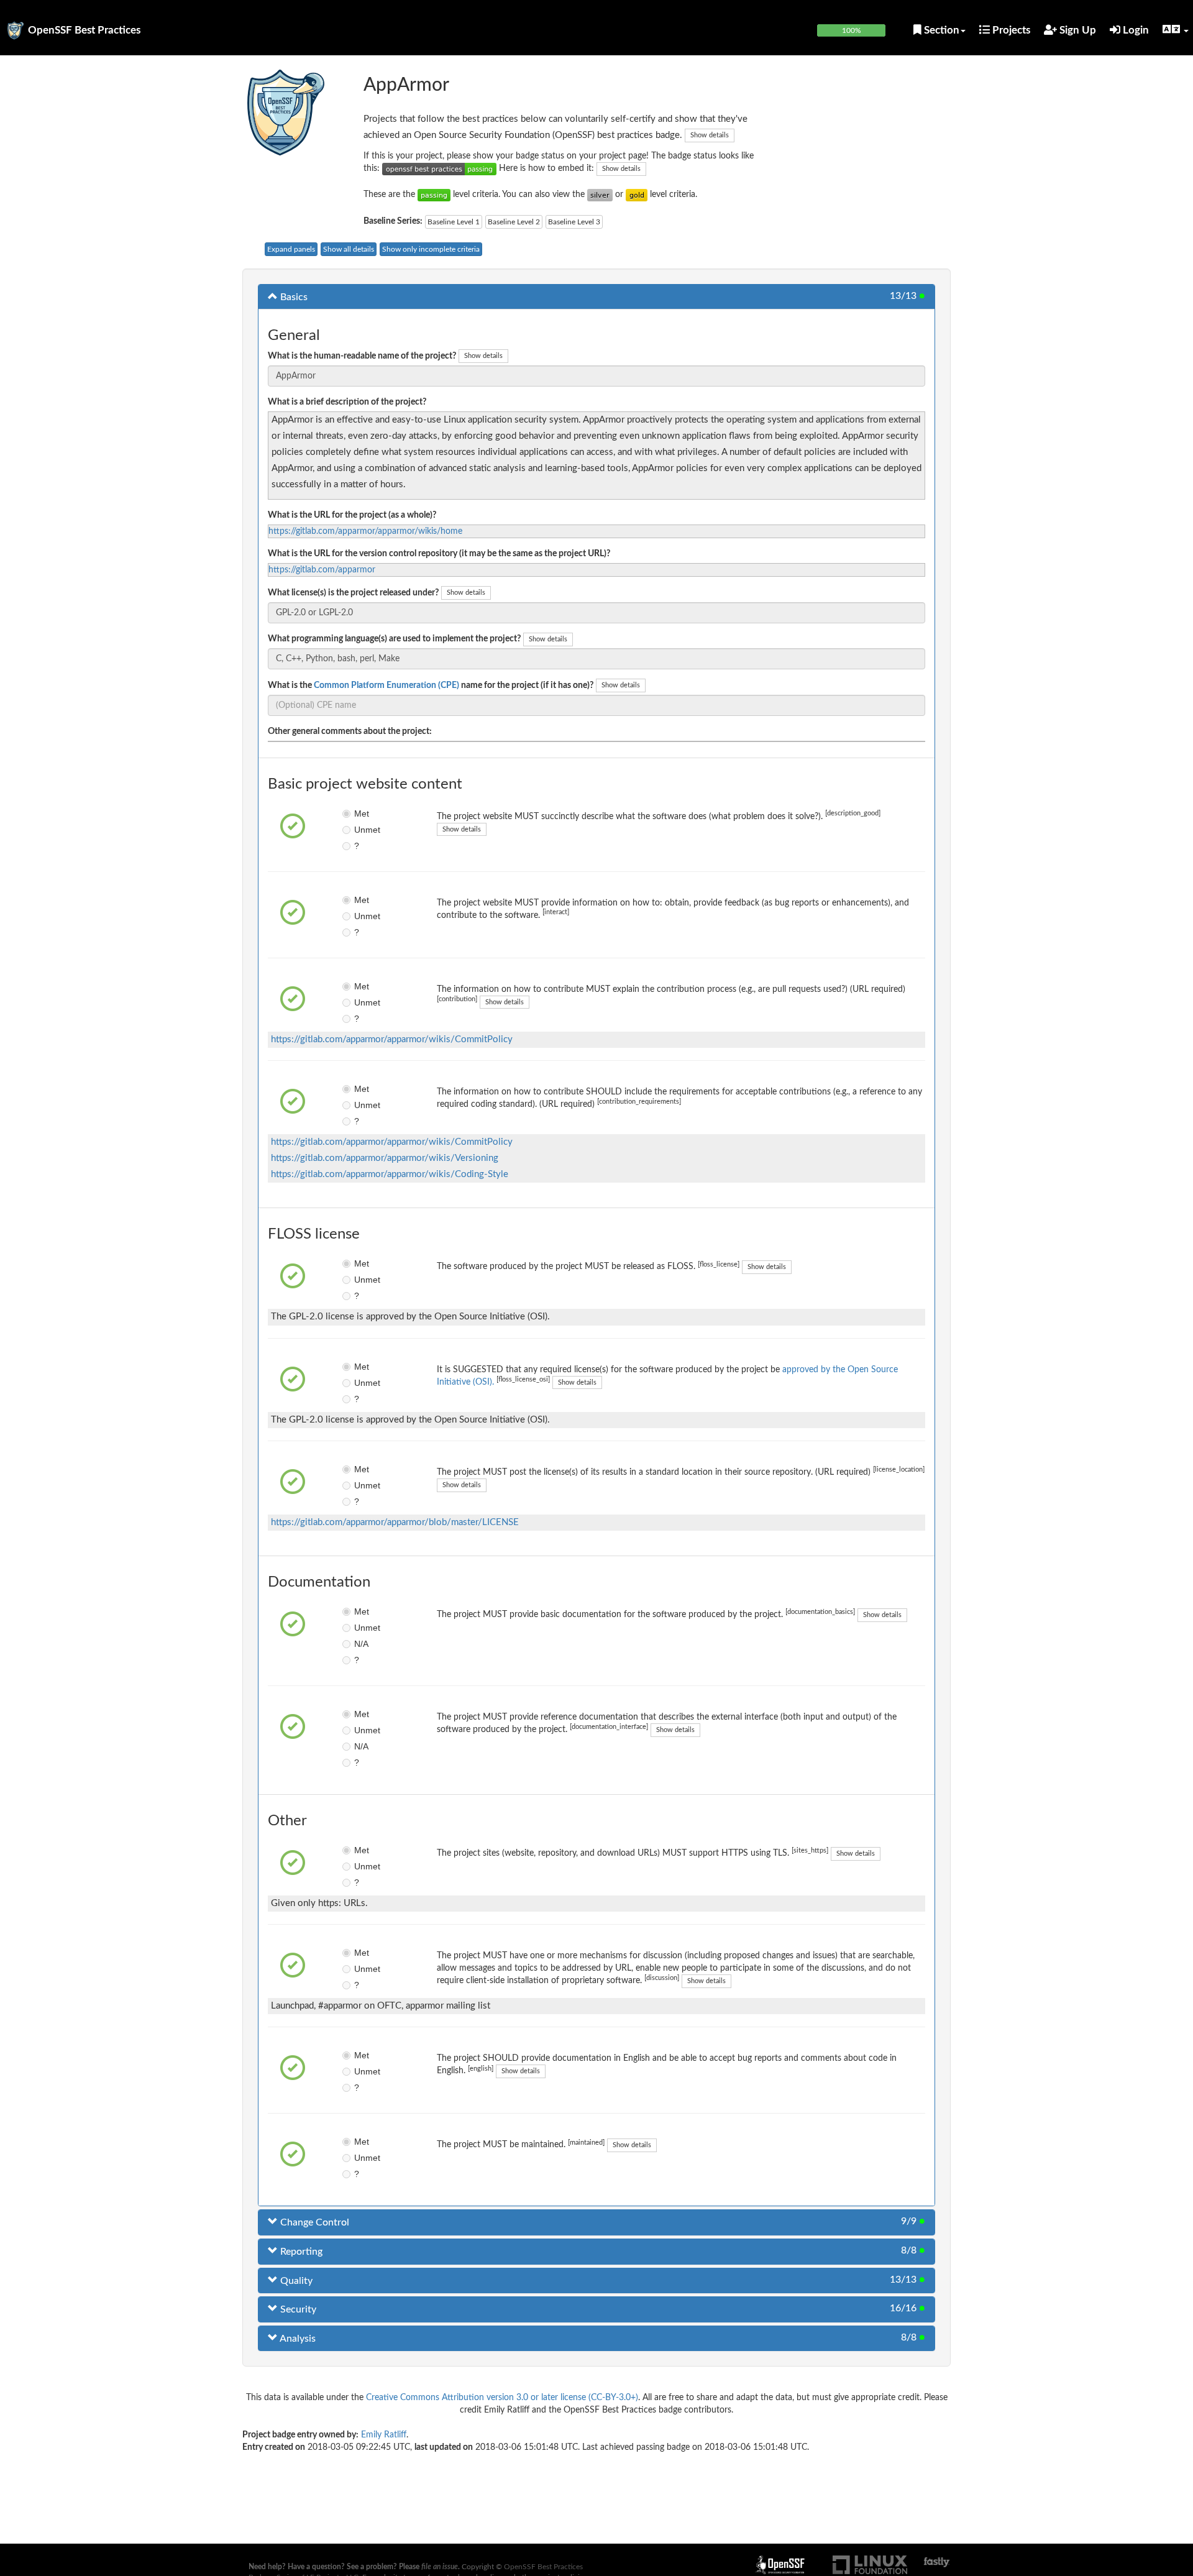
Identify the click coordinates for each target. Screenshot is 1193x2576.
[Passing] (434, 195)
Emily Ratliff (384, 2435)
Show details (710, 135)
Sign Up (1076, 30)
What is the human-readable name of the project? (362, 356)
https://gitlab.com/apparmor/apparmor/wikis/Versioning (385, 1158)
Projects (1010, 30)
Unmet (363, 830)
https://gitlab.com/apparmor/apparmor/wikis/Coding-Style (390, 1174)
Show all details (349, 249)
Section (940, 30)
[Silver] (600, 195)
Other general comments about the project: (350, 731)
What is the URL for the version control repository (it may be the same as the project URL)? (439, 554)
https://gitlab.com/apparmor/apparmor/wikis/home (365, 531)
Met (362, 814)
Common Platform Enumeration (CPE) (386, 685)
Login (1135, 30)
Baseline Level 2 (514, 222)
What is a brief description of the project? (347, 402)
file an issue (440, 2567)
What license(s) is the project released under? (353, 593)
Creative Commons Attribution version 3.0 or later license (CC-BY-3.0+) (502, 2398)
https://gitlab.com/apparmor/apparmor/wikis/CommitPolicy (392, 1039)
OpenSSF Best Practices (84, 30)
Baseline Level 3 (574, 222)
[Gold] (637, 195)
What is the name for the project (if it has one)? (431, 685)
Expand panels (291, 249)
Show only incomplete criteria (431, 249)
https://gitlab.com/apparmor (322, 570)
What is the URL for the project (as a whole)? (352, 515)
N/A (361, 1644)
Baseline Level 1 (454, 222)
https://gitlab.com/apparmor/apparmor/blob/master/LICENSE (395, 1522)
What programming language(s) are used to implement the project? (394, 639)
